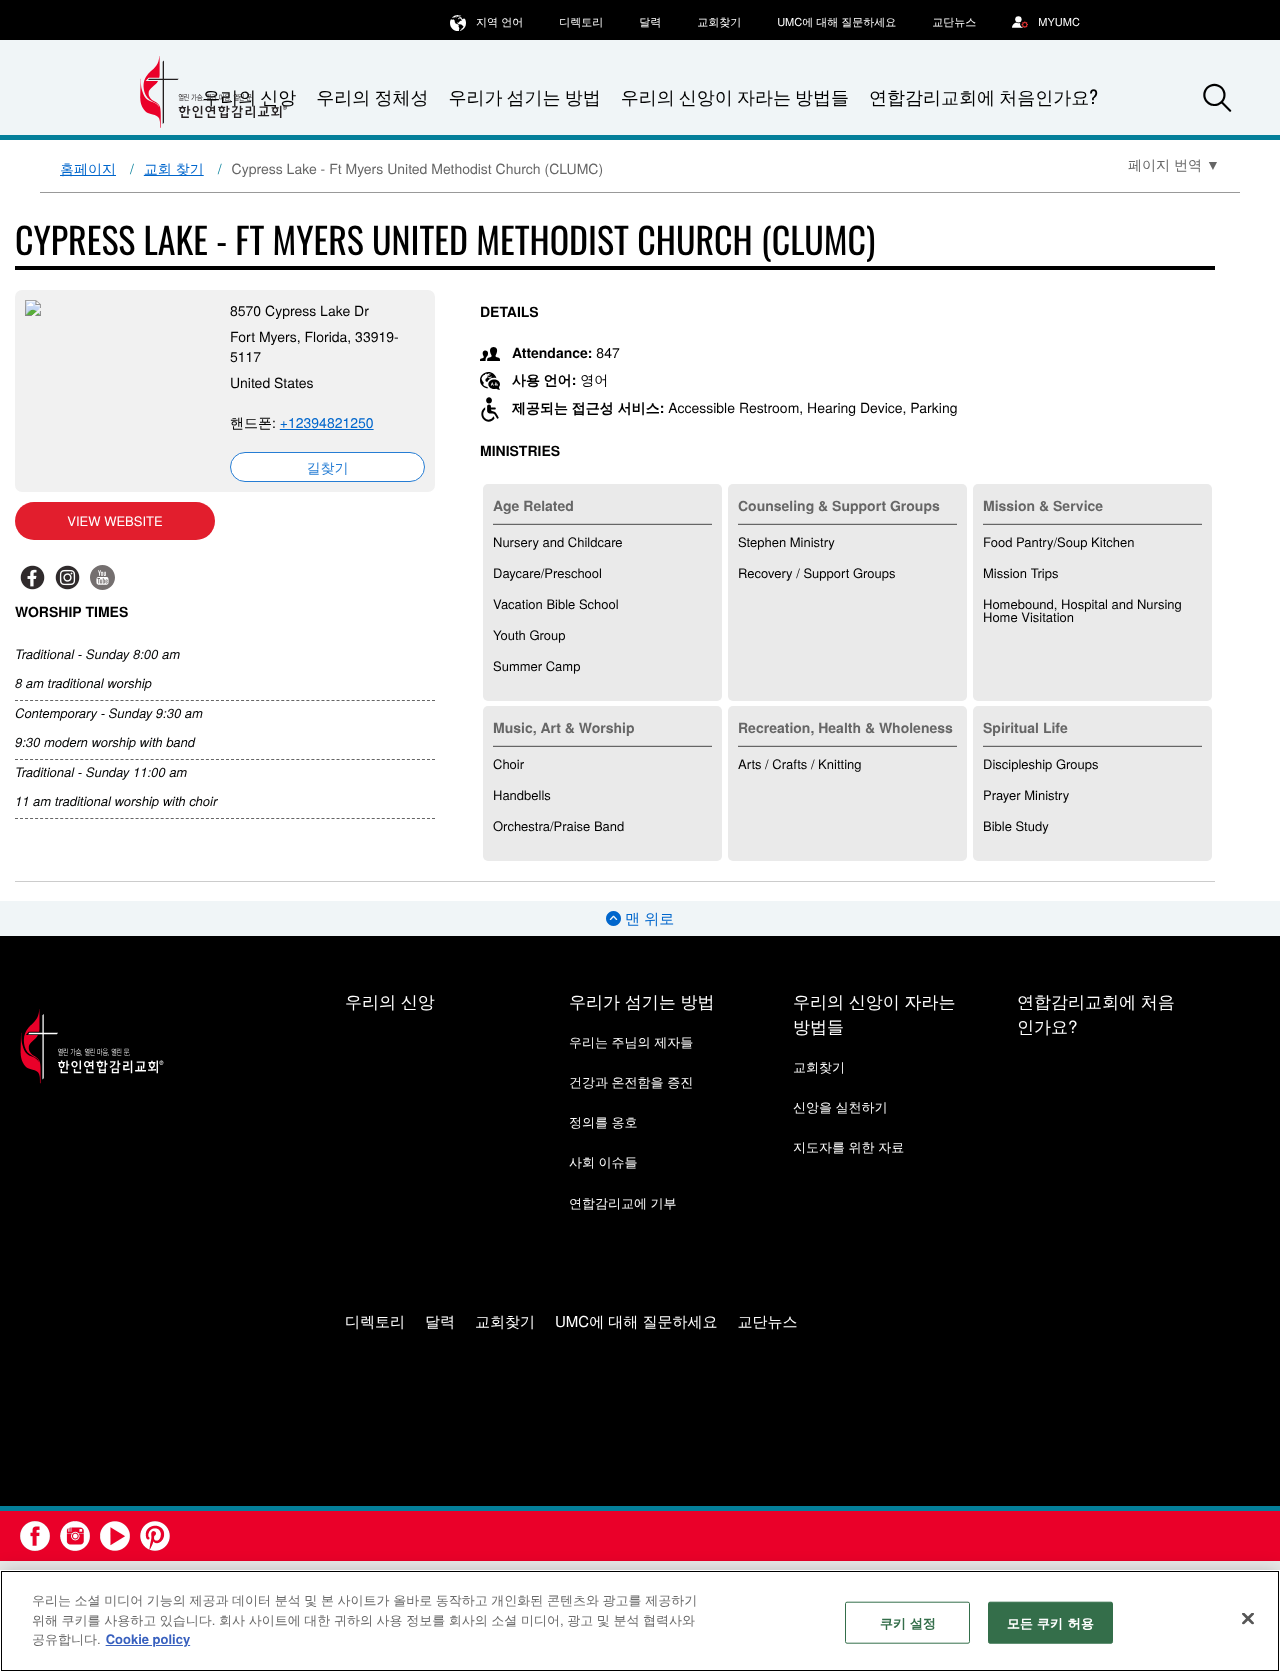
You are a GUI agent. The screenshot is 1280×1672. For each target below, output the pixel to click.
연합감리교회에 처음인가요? (983, 97)
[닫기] (1248, 1619)
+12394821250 (327, 422)
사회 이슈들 (603, 1161)
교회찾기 (719, 22)
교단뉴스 (954, 22)
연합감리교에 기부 (623, 1202)
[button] (1217, 98)
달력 (650, 22)
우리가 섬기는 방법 (524, 97)
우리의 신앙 (390, 1000)
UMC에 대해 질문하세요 (836, 22)
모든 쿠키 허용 (1050, 1622)
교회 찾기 (174, 168)
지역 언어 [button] (499, 22)
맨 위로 (647, 918)
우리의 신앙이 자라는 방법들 (735, 97)
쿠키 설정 (908, 1622)
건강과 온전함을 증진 (631, 1081)
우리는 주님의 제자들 (631, 1041)
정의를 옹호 (603, 1121)
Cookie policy (148, 1638)
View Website (114, 520)
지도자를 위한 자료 (848, 1146)
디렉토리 (581, 22)
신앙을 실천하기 (840, 1106)
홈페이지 (88, 168)
